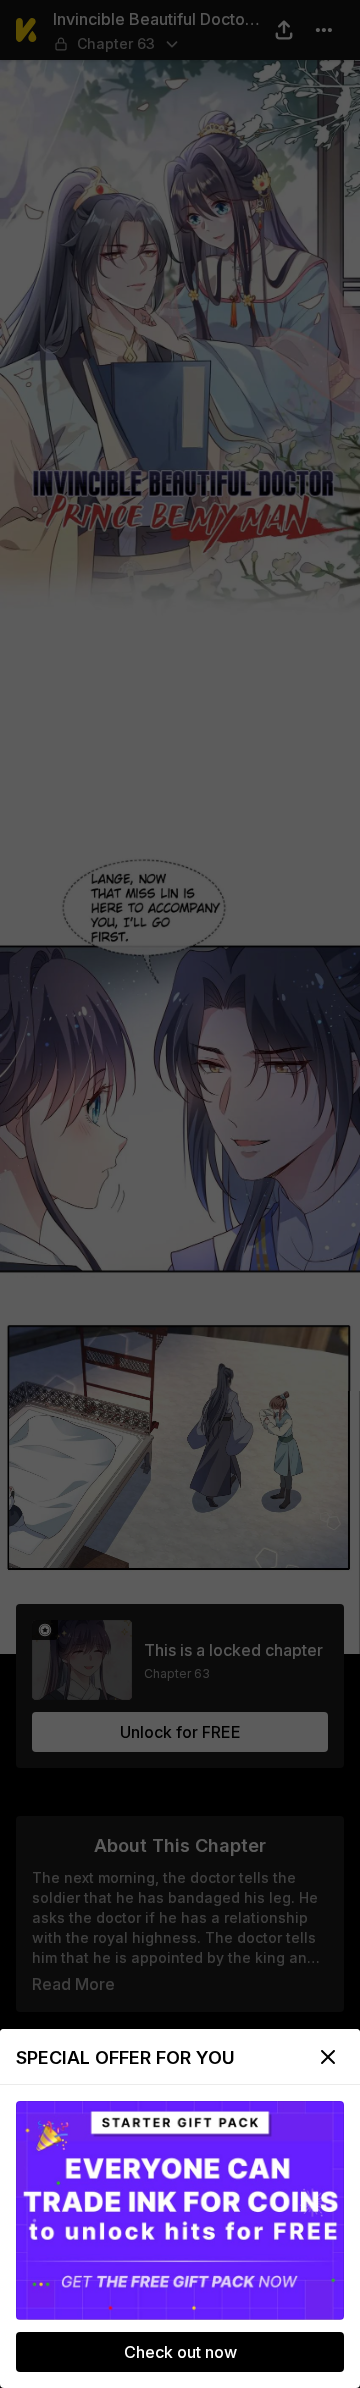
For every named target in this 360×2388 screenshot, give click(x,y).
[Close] (328, 2057)
